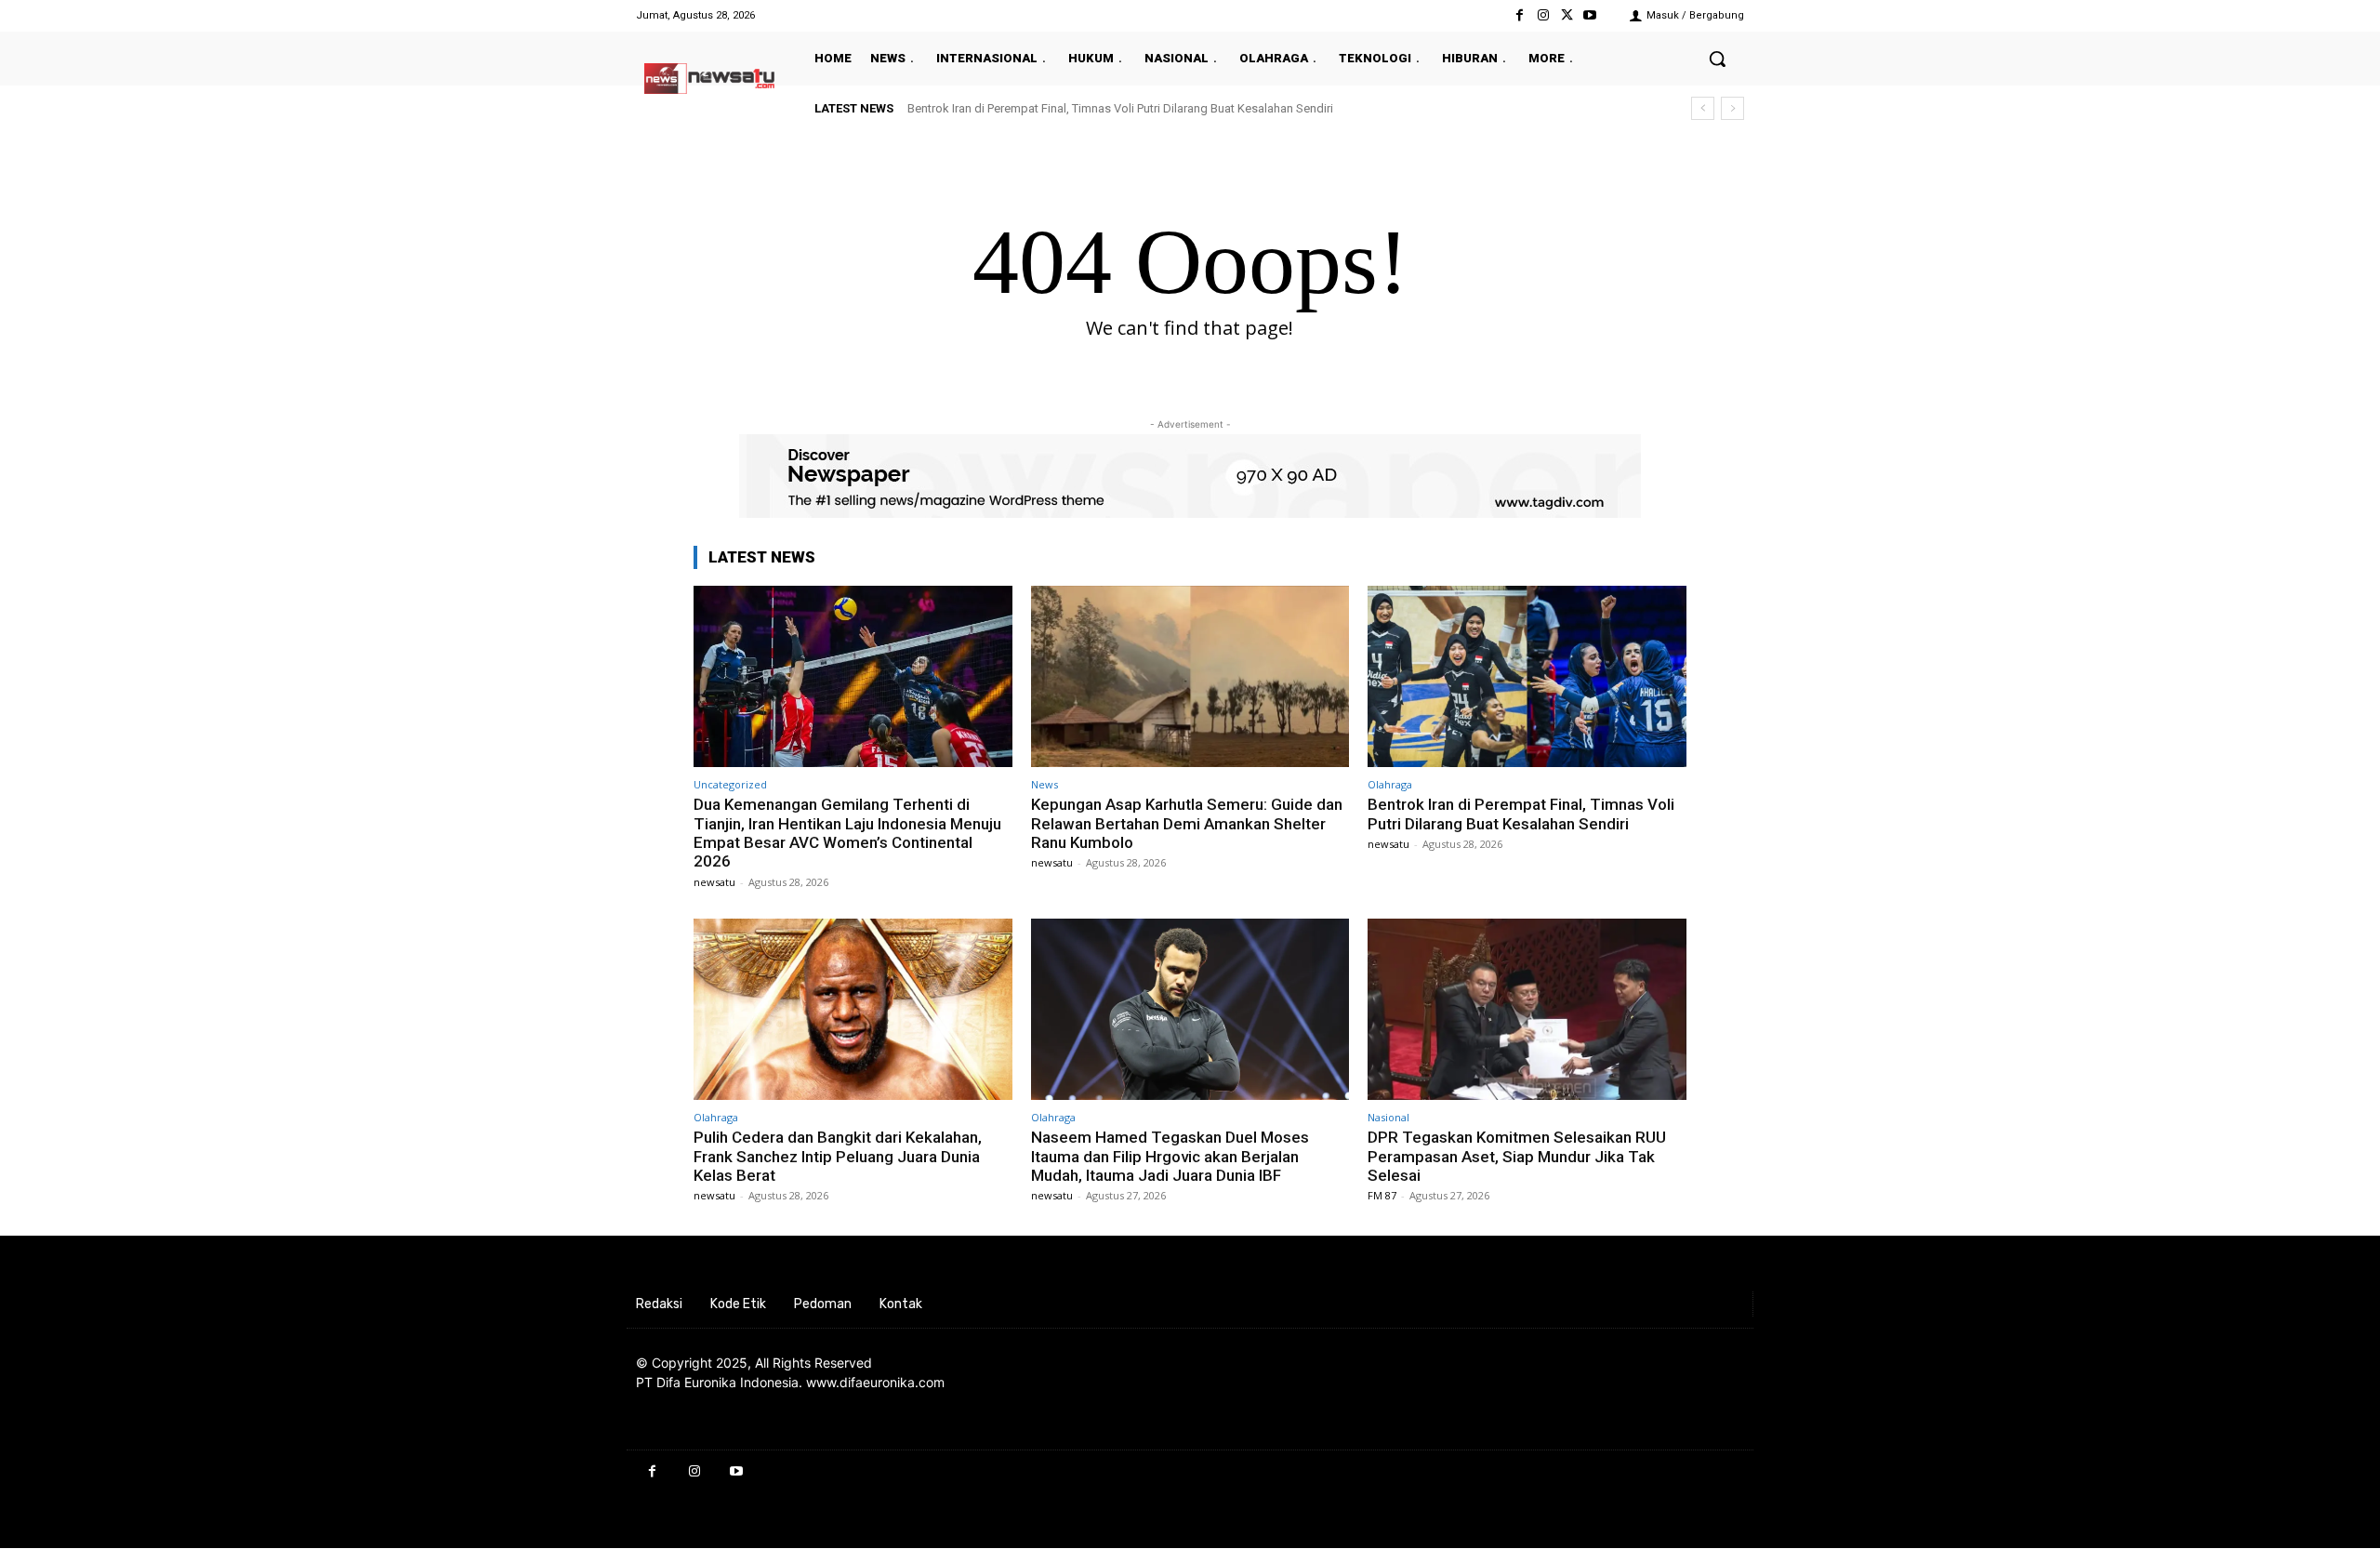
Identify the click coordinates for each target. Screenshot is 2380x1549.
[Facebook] (1520, 15)
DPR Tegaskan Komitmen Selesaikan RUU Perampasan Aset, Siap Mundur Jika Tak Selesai (1517, 1156)
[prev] (1703, 108)
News (1045, 784)
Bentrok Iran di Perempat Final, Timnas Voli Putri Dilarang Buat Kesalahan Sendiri (1120, 108)
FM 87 (1382, 1195)
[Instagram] (1543, 15)
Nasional (1388, 1117)
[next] (1732, 108)
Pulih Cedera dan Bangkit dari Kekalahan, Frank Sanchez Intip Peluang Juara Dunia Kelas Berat (838, 1156)
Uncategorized (730, 784)
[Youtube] (1590, 15)
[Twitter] (1567, 15)
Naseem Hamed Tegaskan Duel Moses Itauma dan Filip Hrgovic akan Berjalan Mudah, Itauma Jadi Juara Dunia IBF (1170, 1156)
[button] (1717, 59)
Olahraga (1390, 784)
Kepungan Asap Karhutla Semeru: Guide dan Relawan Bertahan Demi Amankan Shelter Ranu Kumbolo (1187, 823)
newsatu (714, 882)
